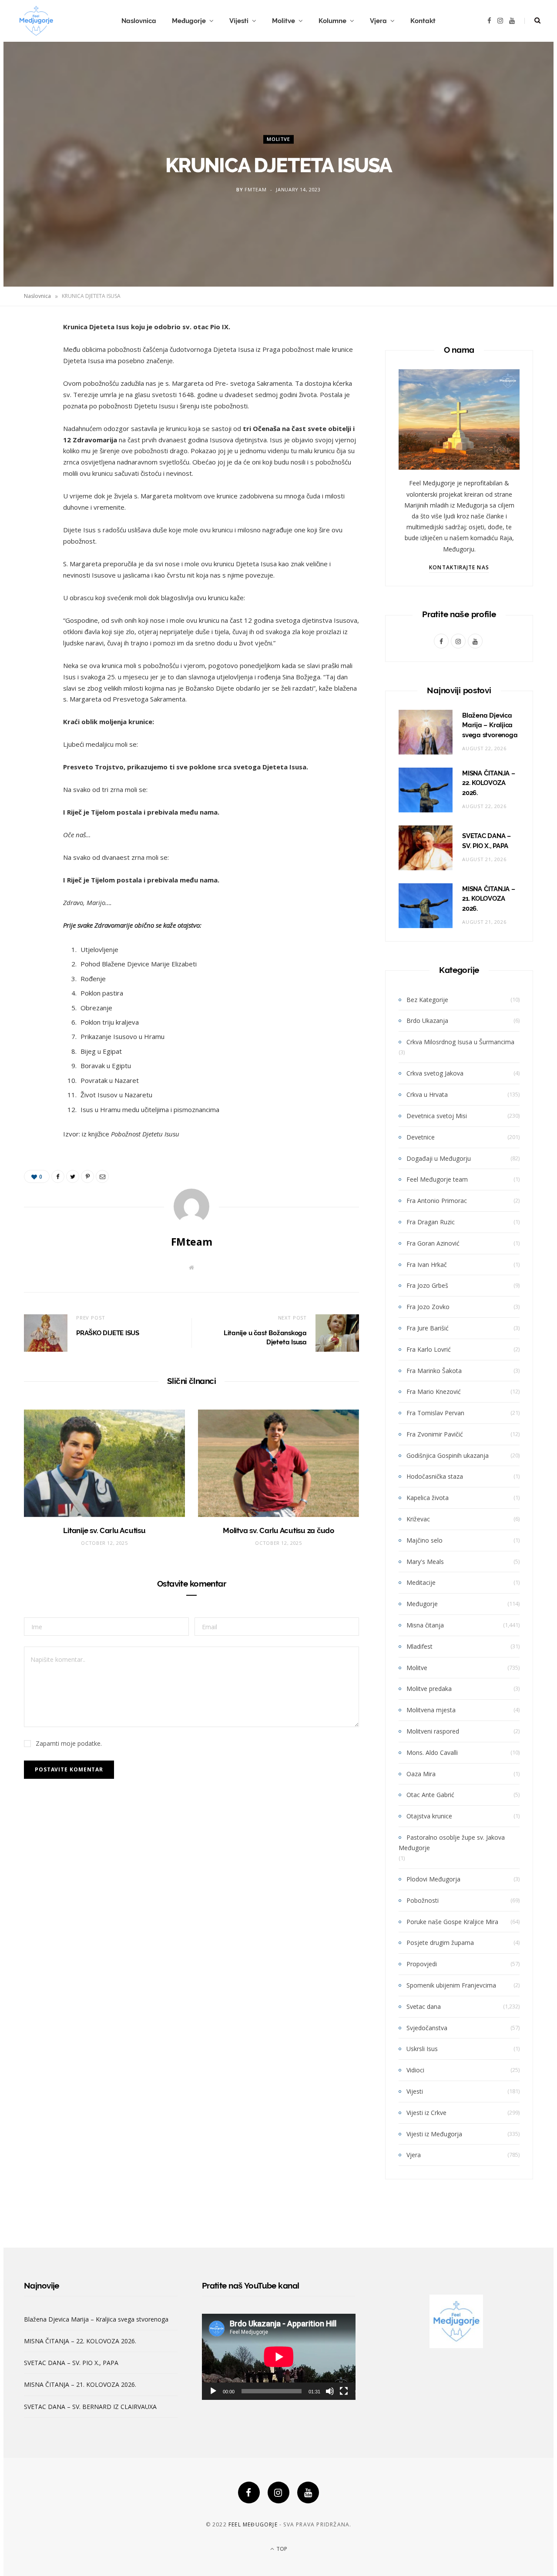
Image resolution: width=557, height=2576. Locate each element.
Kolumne (332, 21)
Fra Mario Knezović (434, 1392)
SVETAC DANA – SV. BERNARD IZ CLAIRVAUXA (90, 2407)
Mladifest (419, 1646)
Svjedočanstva (427, 2028)
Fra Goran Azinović (433, 1243)
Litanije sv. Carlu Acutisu (104, 1530)
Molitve (284, 21)
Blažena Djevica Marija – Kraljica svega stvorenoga (490, 725)
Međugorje (189, 21)
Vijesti (239, 21)
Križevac (418, 1519)
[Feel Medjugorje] (36, 21)
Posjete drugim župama (440, 1943)
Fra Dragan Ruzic (431, 1222)
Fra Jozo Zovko (428, 1307)
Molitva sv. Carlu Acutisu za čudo (278, 1530)
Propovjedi (422, 1964)
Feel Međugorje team (437, 1179)
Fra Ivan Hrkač (427, 1265)
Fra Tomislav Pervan (435, 1413)
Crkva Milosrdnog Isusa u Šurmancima (460, 1042)
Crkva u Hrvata (427, 1094)
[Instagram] (278, 2492)
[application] (279, 2357)
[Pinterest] (33, 398)
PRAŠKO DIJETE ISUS (108, 1333)
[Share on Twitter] (33, 376)
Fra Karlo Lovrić (429, 1349)
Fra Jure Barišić (428, 1328)
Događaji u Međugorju (439, 1158)
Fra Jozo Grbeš (427, 1285)
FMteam (255, 190)
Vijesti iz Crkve (426, 2113)
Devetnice (421, 1137)
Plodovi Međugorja (433, 1879)
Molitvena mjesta (431, 1710)
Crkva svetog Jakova (435, 1073)
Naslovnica (139, 21)
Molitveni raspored (433, 1731)
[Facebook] (249, 2492)
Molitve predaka (429, 1689)
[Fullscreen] (344, 2391)
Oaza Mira (421, 1774)
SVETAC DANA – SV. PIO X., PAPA (71, 2363)
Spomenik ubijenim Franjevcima (451, 1985)
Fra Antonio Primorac (437, 1201)
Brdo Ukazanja (427, 1021)
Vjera (378, 21)
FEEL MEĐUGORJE (253, 2524)
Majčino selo (424, 1540)
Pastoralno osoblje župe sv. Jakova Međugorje (452, 1843)
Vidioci (415, 2070)
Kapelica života (428, 1498)
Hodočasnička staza (435, 1476)
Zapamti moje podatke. (69, 1743)
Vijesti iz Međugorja (434, 2134)
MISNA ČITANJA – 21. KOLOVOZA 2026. (489, 899)
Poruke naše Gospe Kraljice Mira (452, 1922)
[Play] (213, 2391)
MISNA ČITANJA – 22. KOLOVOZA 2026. (489, 783)
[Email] (33, 421)
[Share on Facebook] (33, 354)
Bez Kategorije (427, 1000)
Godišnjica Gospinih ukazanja (448, 1455)
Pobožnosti (423, 1900)
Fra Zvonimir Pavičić (435, 1434)
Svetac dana (424, 2006)
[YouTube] (308, 2492)
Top (281, 2549)
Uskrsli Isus (422, 2049)
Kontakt (423, 21)
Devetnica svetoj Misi (437, 1116)
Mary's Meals (425, 1562)
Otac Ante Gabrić (430, 1795)
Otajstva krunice (429, 1816)
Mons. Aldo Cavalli (432, 1752)
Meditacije (421, 1582)
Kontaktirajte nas (459, 567)
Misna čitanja (425, 1625)
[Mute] (330, 2391)
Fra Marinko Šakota (434, 1371)
